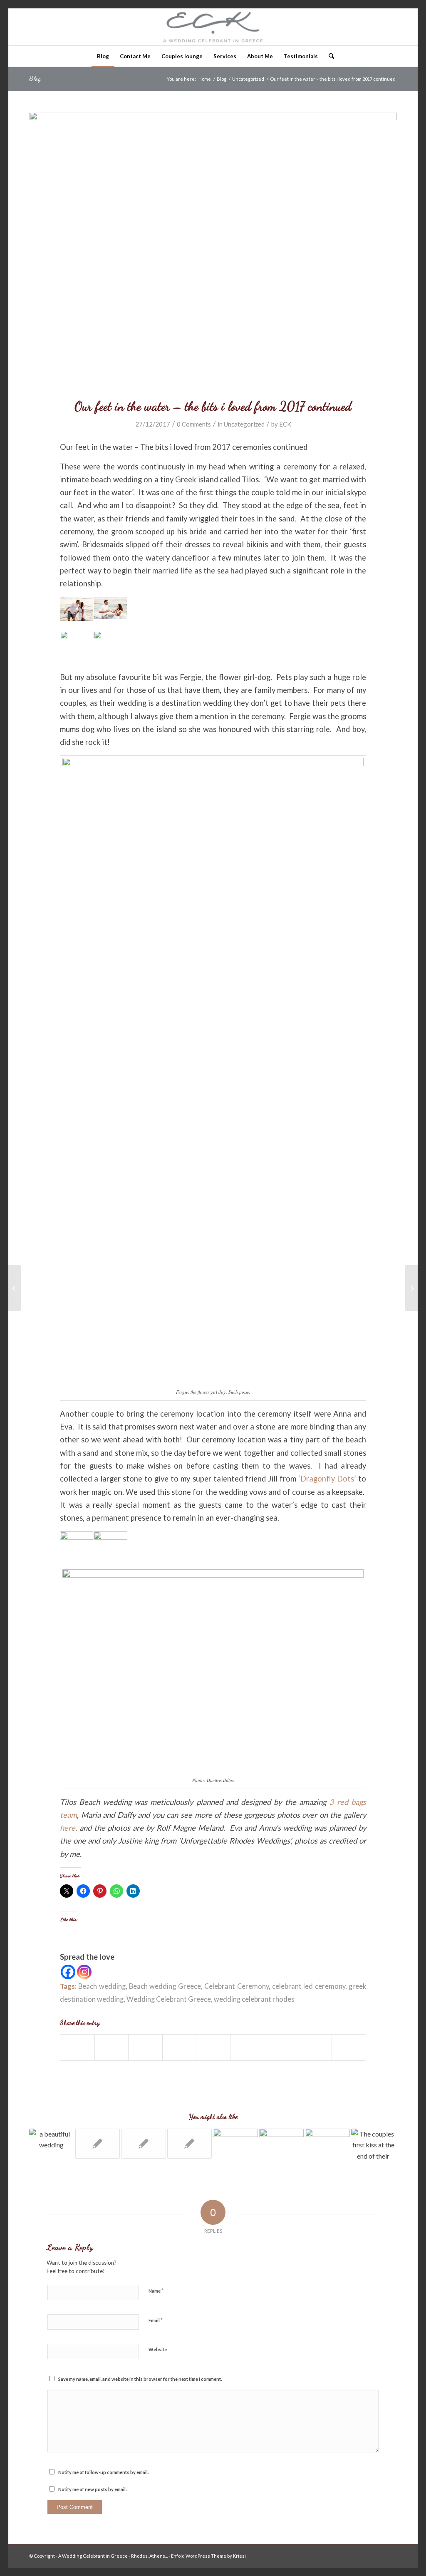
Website (158, 2349)
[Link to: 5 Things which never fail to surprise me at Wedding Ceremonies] (190, 2144)
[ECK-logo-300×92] (213, 27)
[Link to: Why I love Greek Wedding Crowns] (374, 2144)
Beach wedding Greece (165, 1986)
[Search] (329, 56)
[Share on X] (112, 2047)
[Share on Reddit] (315, 2047)
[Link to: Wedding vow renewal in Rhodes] (98, 2144)
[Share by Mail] (349, 2047)
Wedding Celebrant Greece (169, 1999)
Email (156, 2320)
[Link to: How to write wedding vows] (282, 2144)
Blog (35, 78)
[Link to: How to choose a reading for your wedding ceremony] (144, 2144)
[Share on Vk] (281, 2047)
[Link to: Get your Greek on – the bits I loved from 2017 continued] (235, 2151)
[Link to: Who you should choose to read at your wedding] (327, 2144)
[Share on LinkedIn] (213, 2047)
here (68, 1828)
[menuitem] (103, 56)
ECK (285, 424)
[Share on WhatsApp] (145, 2047)
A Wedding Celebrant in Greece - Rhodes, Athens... (113, 2556)
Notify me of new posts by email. (92, 2489)
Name (156, 2291)
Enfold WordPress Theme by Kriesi (208, 2556)
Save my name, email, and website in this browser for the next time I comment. (140, 2379)
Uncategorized (244, 424)
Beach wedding (102, 1986)
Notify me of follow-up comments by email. (103, 2472)
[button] (77, 614)
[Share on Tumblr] (247, 2047)
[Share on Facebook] (77, 2047)
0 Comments (194, 424)
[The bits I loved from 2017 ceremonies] (15, 1288)
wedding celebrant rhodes (254, 1999)
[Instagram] (84, 1972)
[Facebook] (68, 1972)
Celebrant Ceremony (236, 1986)
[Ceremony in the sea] (213, 250)
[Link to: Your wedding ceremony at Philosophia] (52, 2139)
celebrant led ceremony (309, 1986)
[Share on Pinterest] (180, 2047)
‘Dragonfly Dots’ (328, 1479)
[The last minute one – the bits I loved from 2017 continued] (411, 1288)
